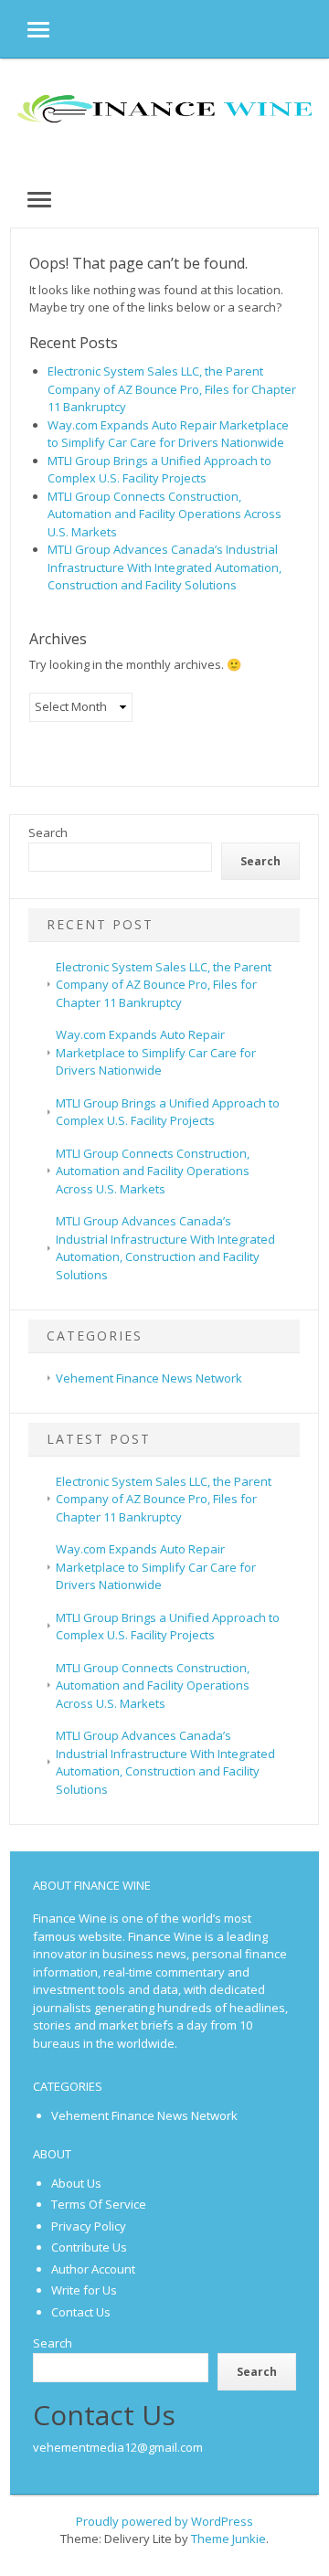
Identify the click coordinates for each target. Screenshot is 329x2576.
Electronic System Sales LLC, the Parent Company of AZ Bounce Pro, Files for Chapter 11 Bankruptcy (172, 389)
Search (48, 832)
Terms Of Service (99, 2204)
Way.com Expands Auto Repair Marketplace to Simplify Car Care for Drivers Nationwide (168, 434)
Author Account (93, 2269)
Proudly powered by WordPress (164, 2521)
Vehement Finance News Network (149, 1378)
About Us (76, 2183)
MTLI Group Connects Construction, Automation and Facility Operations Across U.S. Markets (164, 514)
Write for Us (84, 2290)
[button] (25, 29)
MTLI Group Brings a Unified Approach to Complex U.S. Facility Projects (159, 470)
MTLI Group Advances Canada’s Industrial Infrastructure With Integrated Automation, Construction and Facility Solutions (164, 567)
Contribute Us (89, 2247)
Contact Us (81, 2312)
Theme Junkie (228, 2539)
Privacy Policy (89, 2226)
